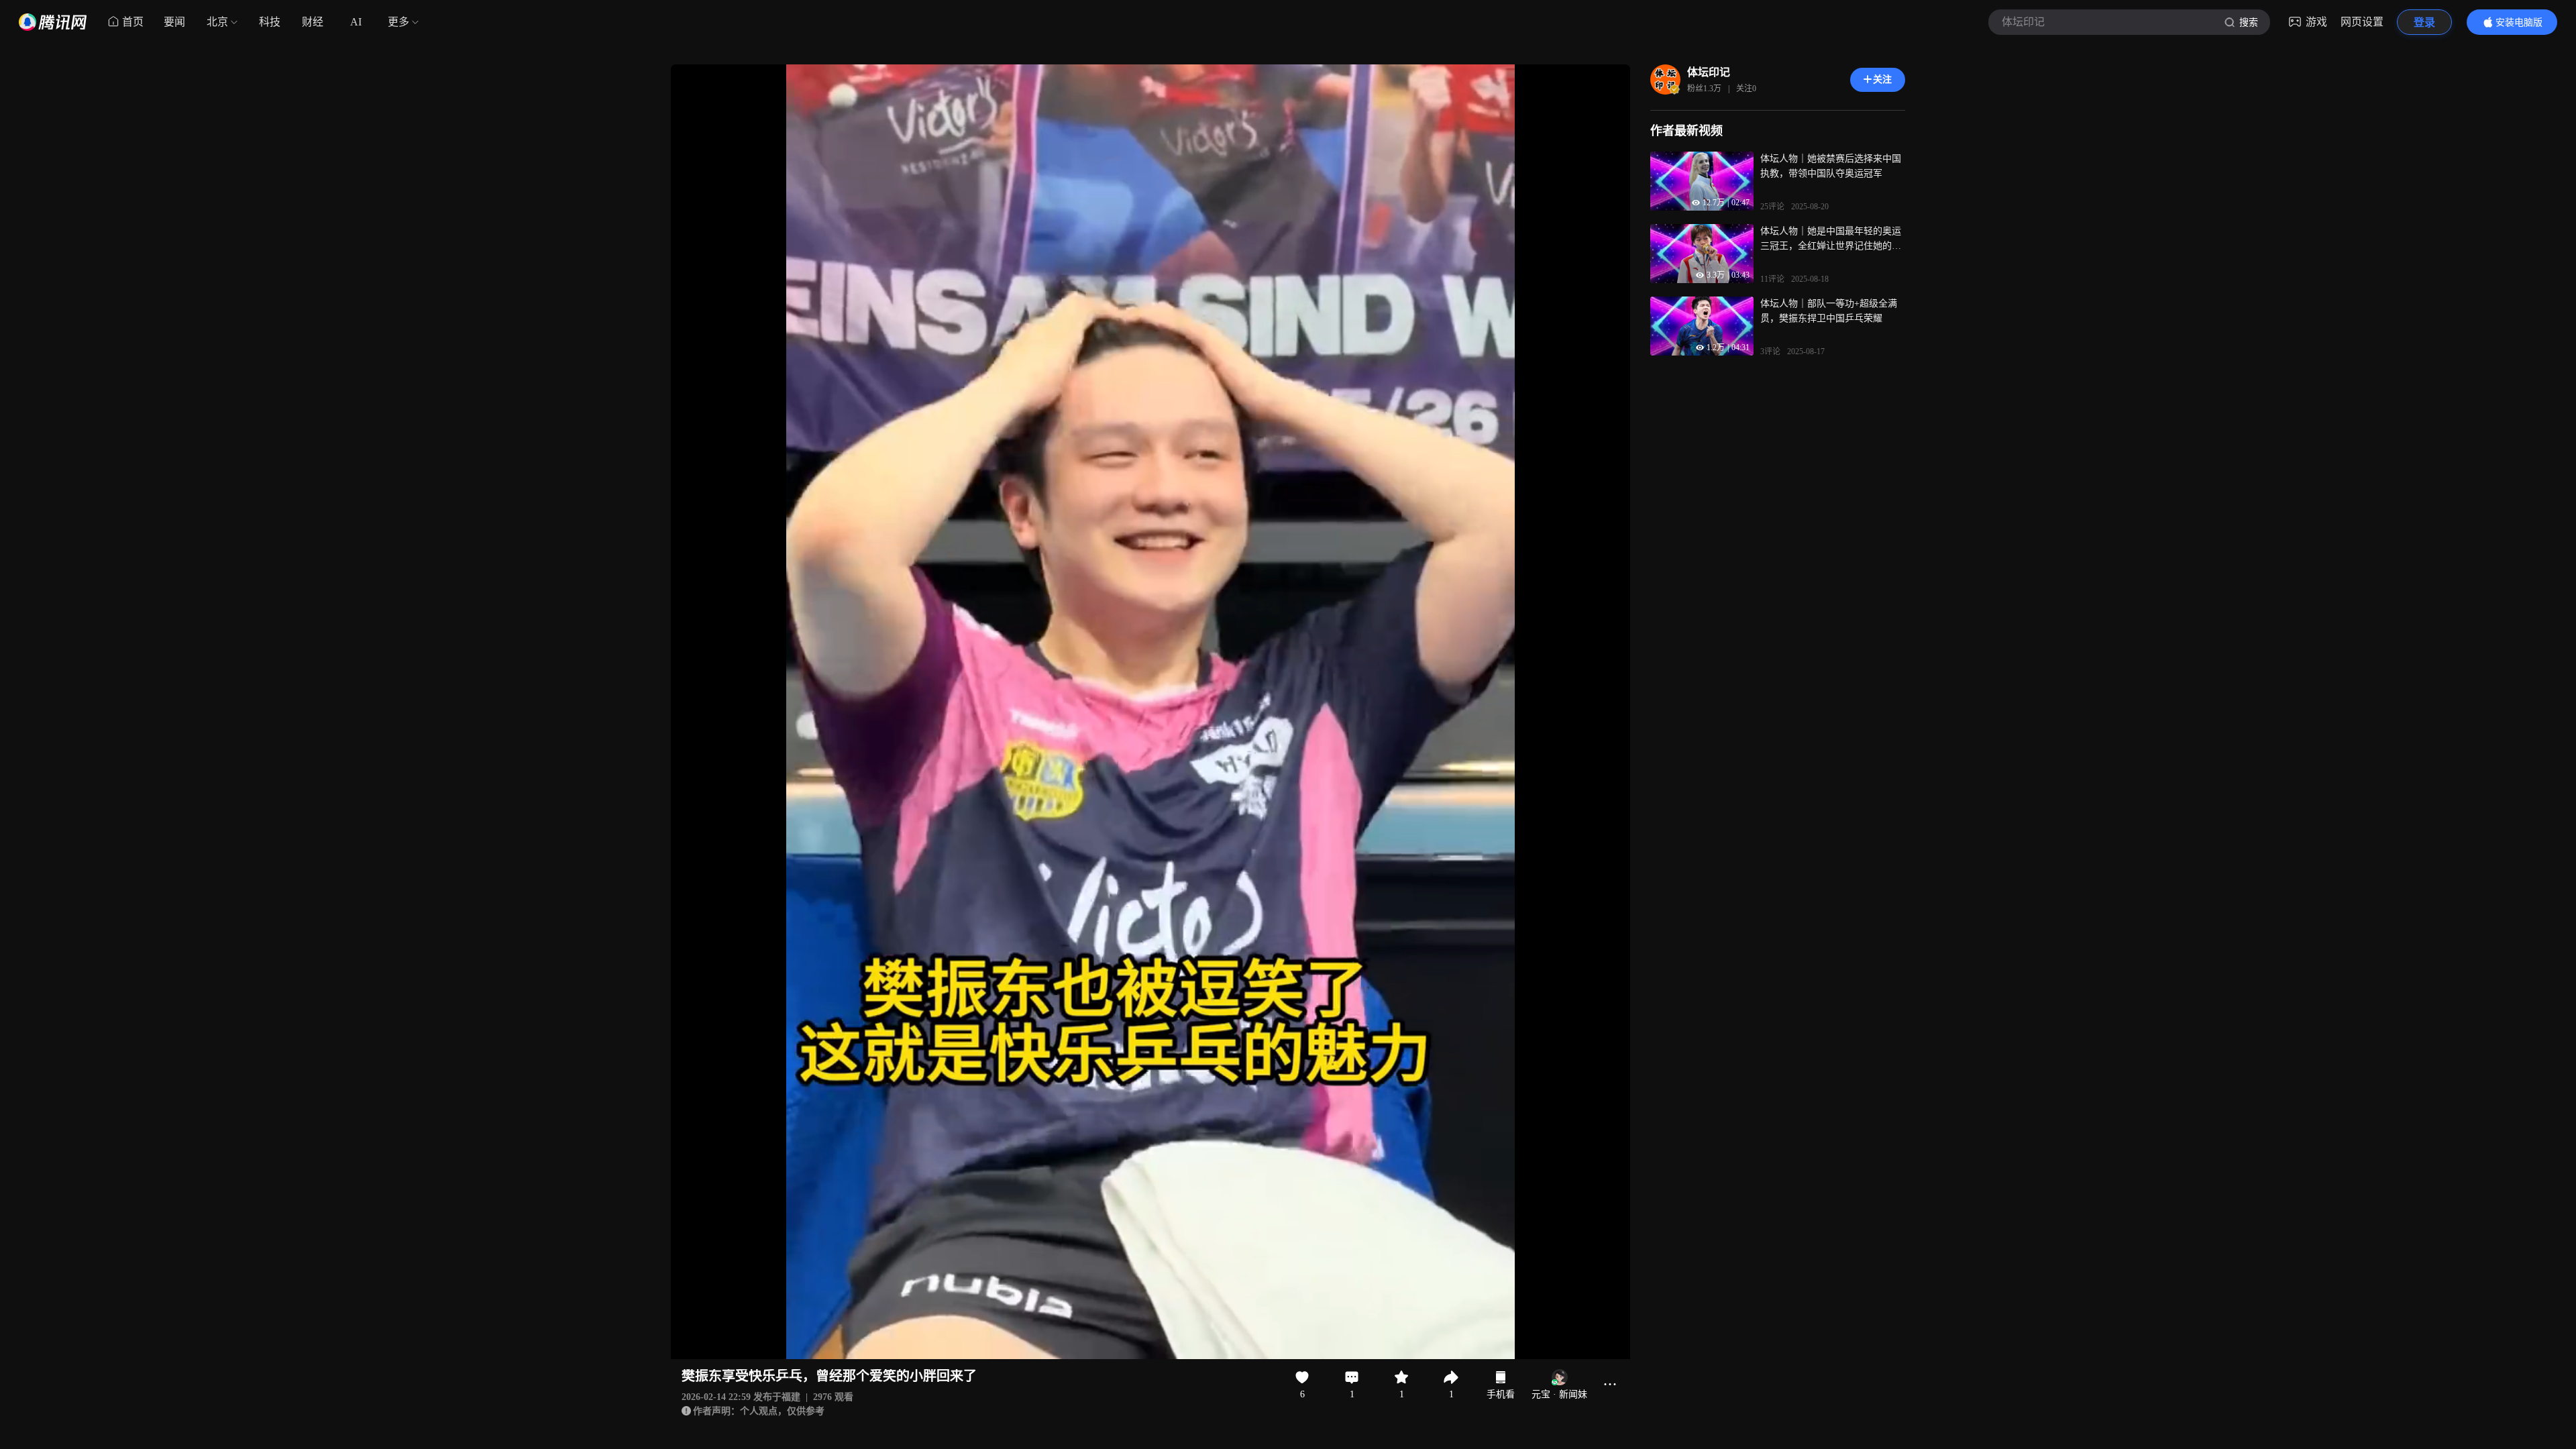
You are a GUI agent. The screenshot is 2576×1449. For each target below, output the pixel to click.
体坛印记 (1709, 72)
